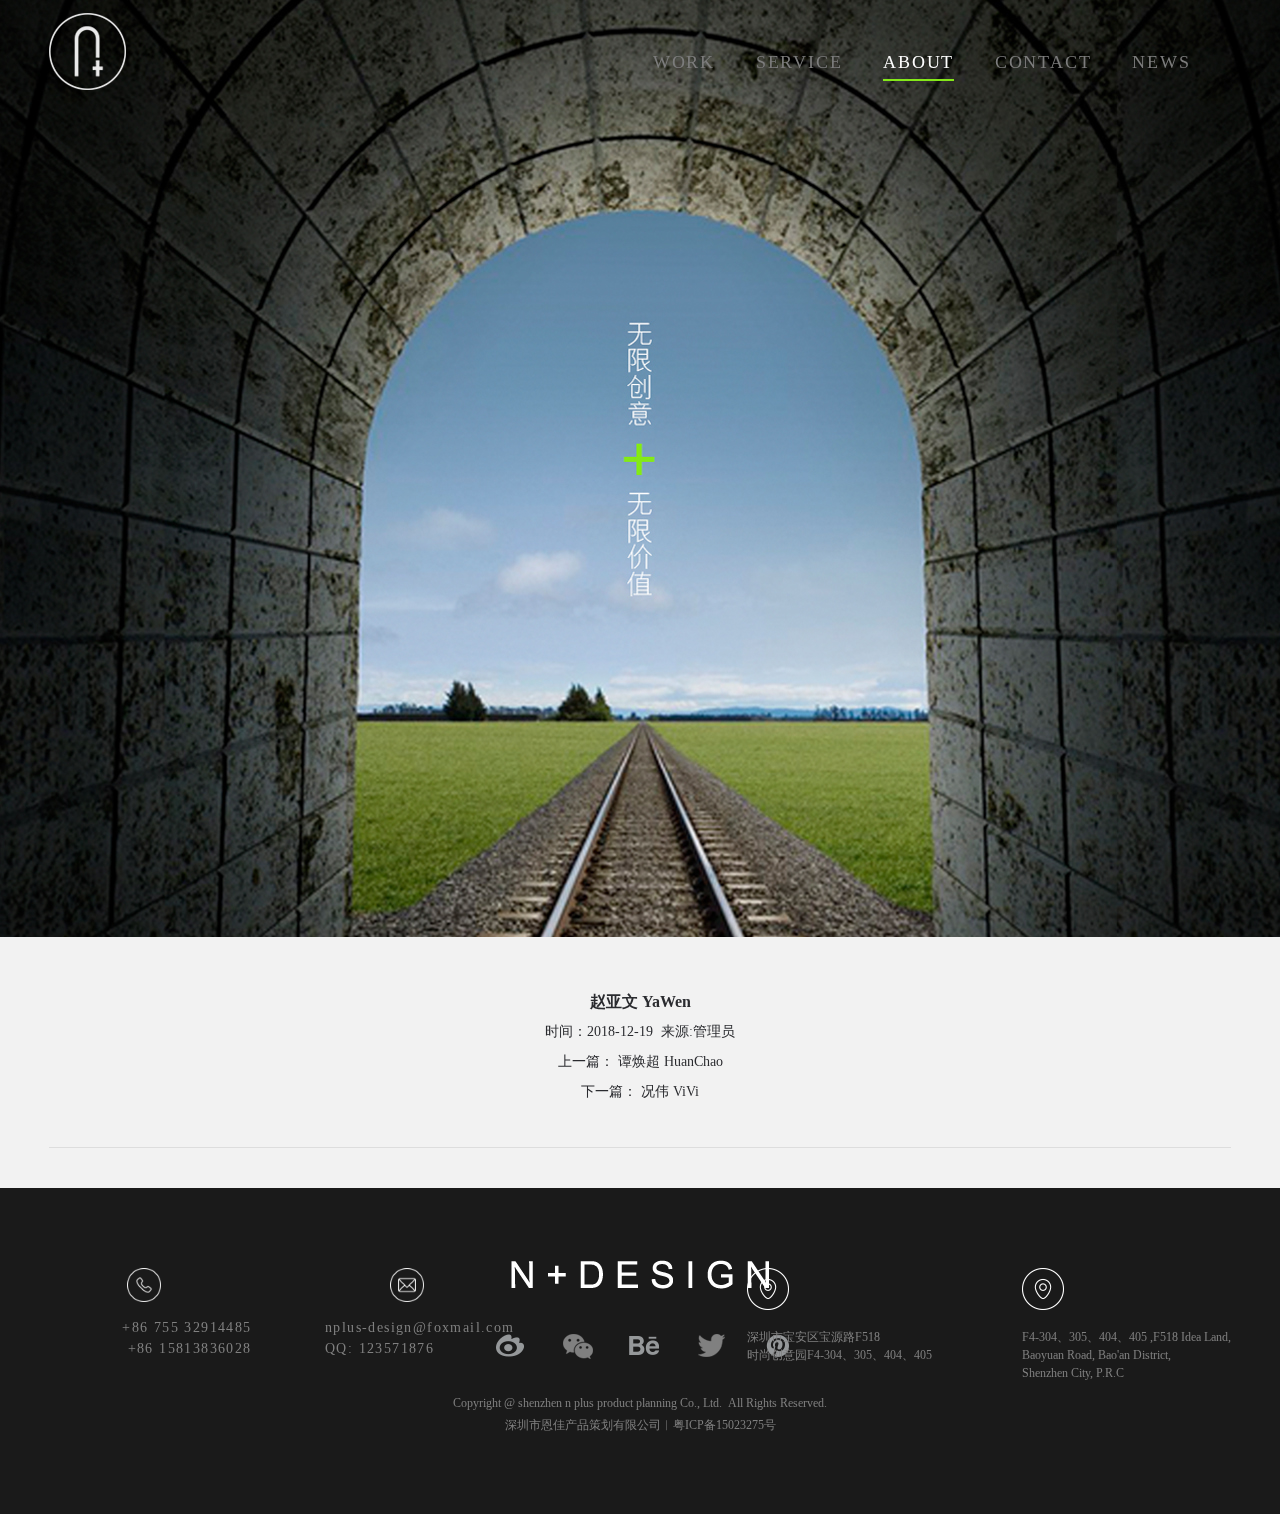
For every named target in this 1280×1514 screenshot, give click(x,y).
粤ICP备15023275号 (724, 1425)
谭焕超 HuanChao (668, 1061)
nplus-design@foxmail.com (420, 1327)
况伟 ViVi (668, 1091)
